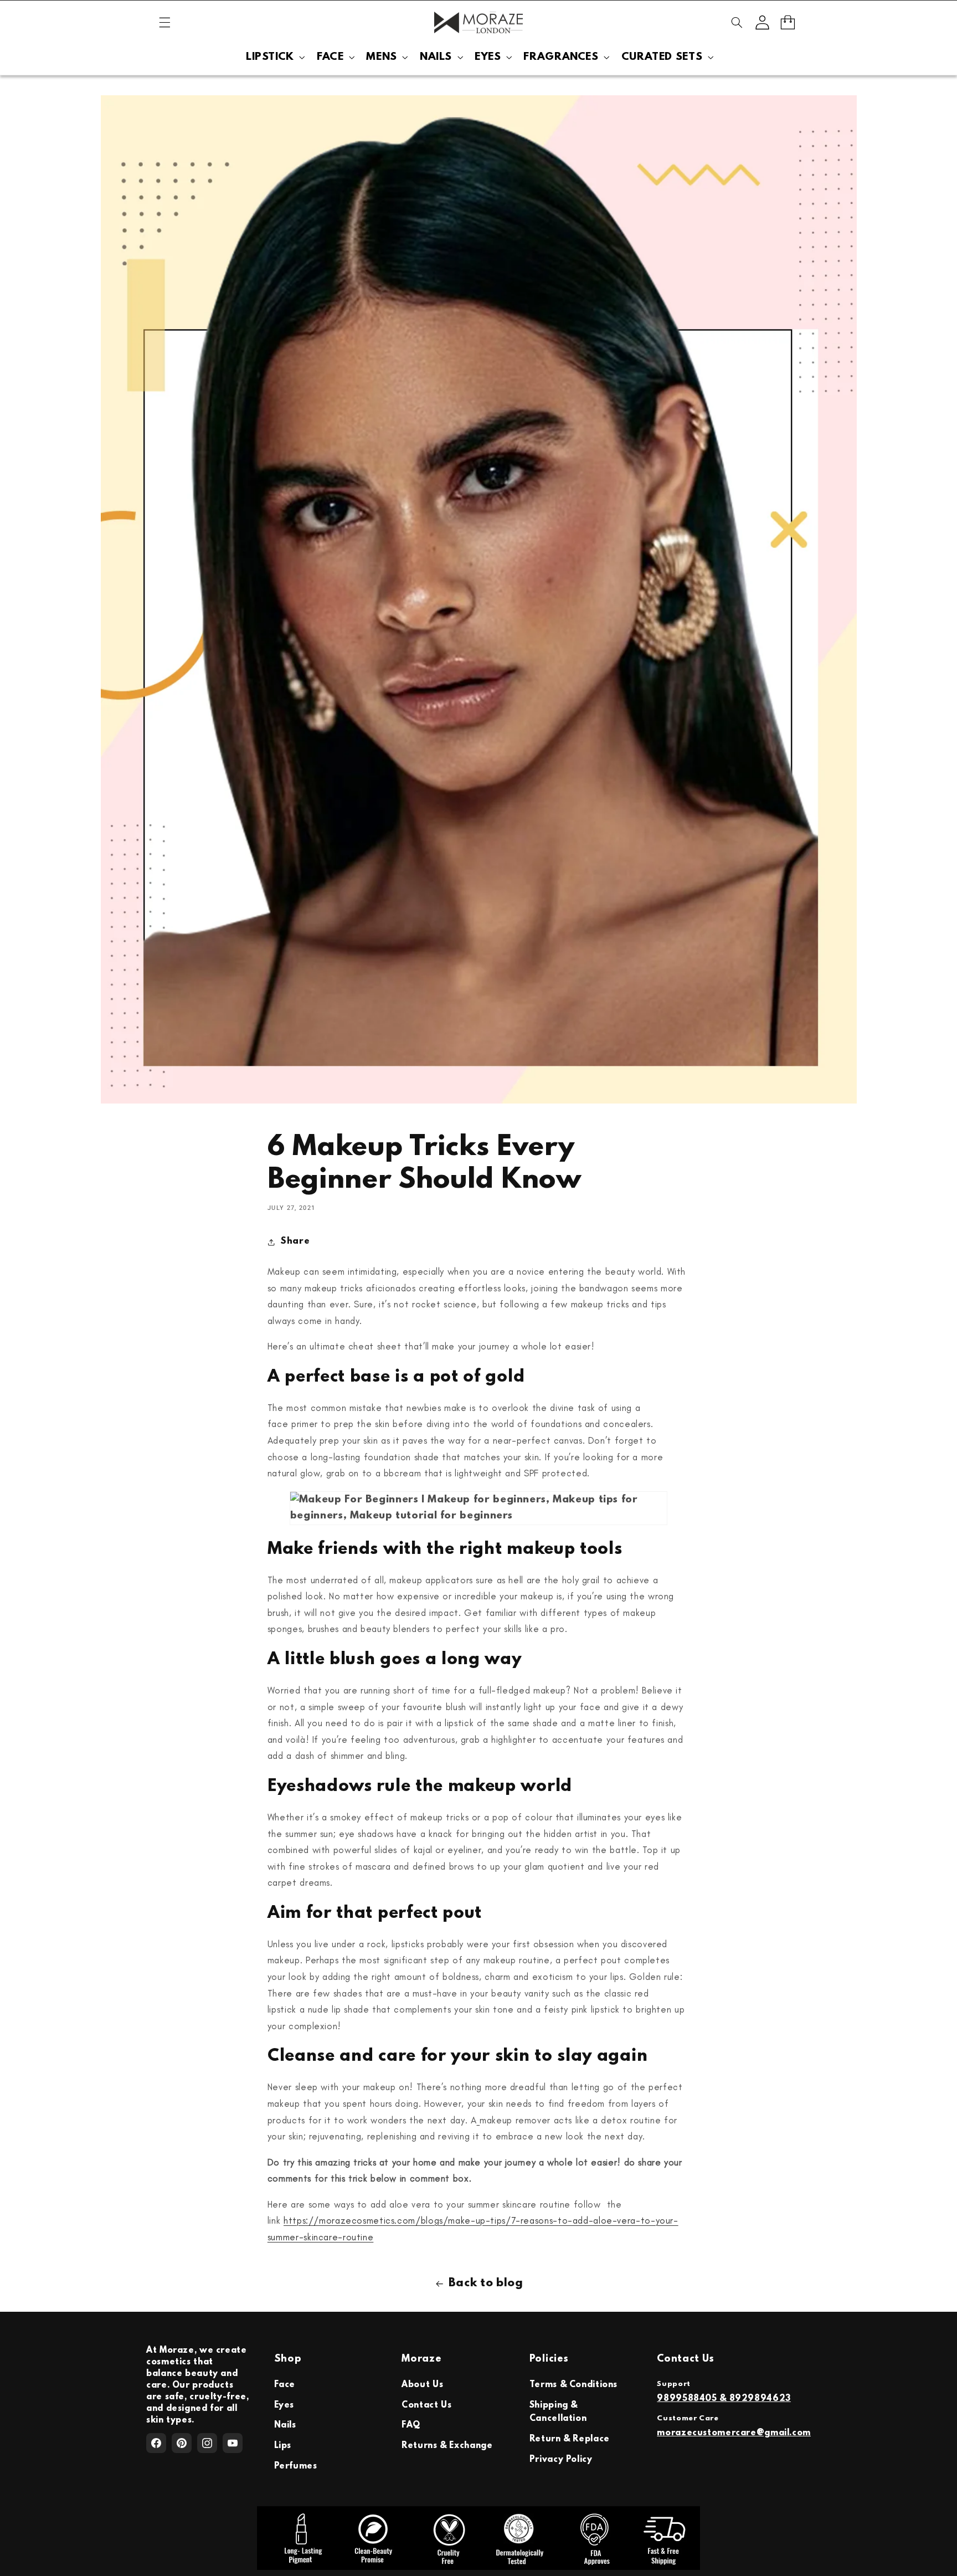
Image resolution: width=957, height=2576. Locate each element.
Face (285, 2385)
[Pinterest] (182, 2443)
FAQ (411, 2425)
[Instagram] (207, 2443)
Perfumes (296, 2466)
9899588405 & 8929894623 (724, 2399)
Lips (283, 2446)
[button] (164, 23)
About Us (422, 2385)
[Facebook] (156, 2443)
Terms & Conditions (573, 2385)
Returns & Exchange (447, 2446)
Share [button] (295, 1241)
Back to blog (486, 2283)
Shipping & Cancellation (558, 2412)
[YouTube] (233, 2443)
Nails (285, 2425)
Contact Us (426, 2405)
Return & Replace (570, 2439)
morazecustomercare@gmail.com (734, 2433)
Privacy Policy (561, 2460)
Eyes (284, 2405)
